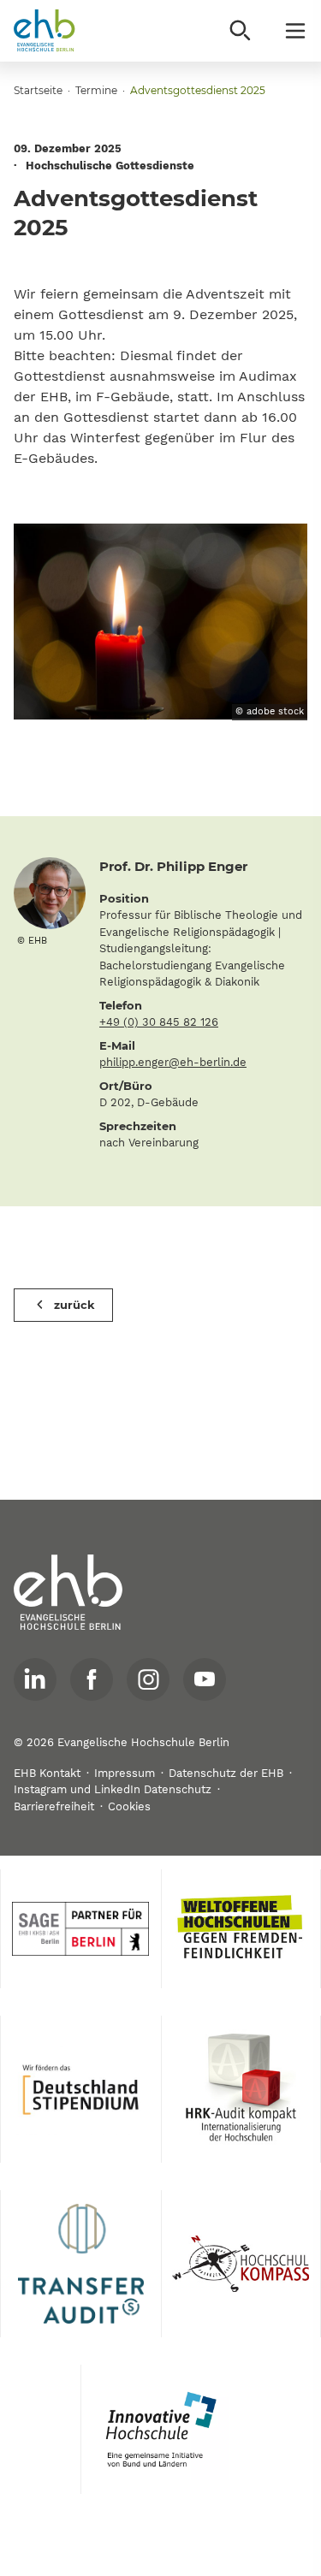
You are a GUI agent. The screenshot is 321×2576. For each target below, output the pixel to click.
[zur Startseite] (68, 1593)
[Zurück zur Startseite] (45, 31)
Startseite (38, 90)
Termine (96, 90)
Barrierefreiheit (54, 1806)
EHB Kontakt (47, 1773)
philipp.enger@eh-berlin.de (173, 1062)
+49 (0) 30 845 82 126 (159, 1022)
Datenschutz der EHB (226, 1773)
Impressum (125, 1773)
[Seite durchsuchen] (241, 31)
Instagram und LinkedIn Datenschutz (113, 1789)
